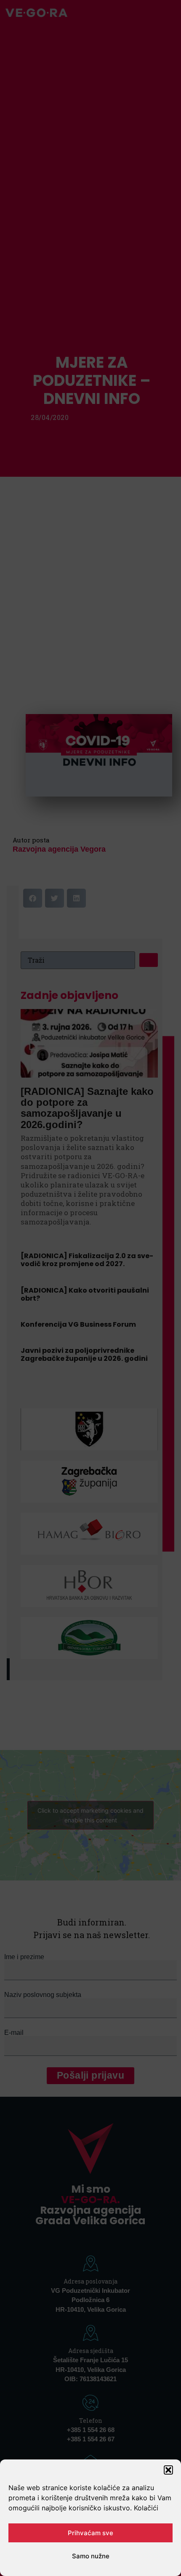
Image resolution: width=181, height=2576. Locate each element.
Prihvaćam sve (90, 2533)
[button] (168, 2470)
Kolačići (146, 2508)
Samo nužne (91, 2556)
